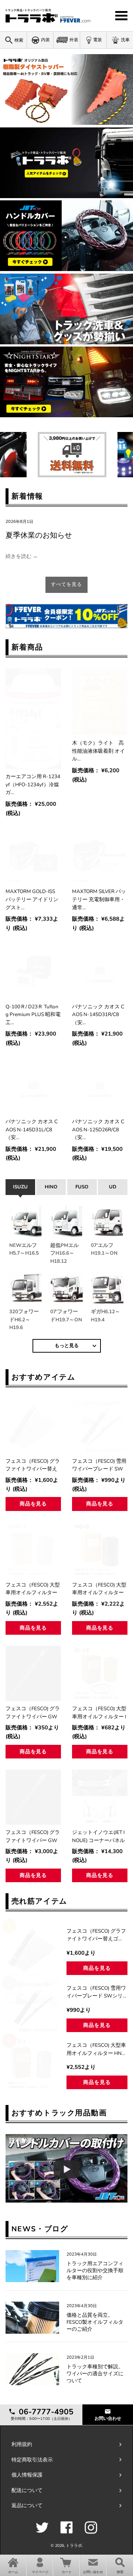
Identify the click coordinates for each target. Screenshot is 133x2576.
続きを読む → (22, 556)
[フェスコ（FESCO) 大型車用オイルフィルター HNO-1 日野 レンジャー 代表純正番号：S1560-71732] (33, 1550)
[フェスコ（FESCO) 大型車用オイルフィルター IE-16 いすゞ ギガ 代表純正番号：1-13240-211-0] (100, 1673)
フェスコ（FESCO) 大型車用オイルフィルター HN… (33, 1589)
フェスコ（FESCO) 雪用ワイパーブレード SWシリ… (99, 1465)
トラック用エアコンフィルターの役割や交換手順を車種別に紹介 (95, 2271)
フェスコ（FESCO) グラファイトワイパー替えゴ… (33, 1465)
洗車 (125, 40)
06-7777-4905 (45, 2412)
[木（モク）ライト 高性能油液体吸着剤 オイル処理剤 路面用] (100, 702)
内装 (45, 40)
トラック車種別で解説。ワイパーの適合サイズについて (95, 2374)
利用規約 (22, 2444)
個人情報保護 (27, 2475)
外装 (74, 40)
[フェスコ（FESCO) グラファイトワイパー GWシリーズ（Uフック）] (33, 1673)
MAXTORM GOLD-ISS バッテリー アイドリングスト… (32, 899)
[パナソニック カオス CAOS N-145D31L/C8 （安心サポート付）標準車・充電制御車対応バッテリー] (33, 1086)
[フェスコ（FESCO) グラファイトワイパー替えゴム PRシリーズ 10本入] (33, 1426)
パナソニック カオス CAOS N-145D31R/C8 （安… (98, 1015)
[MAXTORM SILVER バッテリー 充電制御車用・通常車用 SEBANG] (100, 856)
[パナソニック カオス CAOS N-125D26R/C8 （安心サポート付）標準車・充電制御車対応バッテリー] (100, 1086)
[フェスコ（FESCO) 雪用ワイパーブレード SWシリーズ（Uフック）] (100, 1426)
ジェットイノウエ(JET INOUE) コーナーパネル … (98, 1837)
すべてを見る (66, 584)
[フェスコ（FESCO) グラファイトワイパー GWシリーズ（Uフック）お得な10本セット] (33, 1797)
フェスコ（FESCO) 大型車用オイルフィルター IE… (99, 1713)
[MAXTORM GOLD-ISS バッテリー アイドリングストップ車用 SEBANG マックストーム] (33, 856)
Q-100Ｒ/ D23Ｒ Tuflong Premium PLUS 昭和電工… (33, 1015)
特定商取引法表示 (32, 2460)
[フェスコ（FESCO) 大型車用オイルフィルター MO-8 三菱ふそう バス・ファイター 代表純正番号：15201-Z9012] (100, 1550)
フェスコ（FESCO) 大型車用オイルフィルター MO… (99, 1589)
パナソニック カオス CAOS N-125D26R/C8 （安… (98, 1129)
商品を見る (33, 1504)
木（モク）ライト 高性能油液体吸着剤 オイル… (98, 751)
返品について (27, 2505)
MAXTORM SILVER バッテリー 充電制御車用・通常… (99, 899)
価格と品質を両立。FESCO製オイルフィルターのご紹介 (95, 2322)
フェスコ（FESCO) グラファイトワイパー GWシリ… (33, 1713)
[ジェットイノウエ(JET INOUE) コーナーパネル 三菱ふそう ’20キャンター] (100, 1797)
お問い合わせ (108, 2418)
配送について (27, 2490)
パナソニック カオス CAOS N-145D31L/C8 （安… (32, 1129)
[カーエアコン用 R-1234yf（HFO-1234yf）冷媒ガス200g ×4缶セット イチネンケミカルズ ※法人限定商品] (33, 719)
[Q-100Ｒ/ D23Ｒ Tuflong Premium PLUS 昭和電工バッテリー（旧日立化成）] (33, 971)
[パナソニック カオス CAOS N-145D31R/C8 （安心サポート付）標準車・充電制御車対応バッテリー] (100, 971)
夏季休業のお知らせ (39, 535)
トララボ (74, 2546)
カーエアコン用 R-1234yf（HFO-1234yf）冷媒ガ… (33, 784)
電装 (98, 40)
